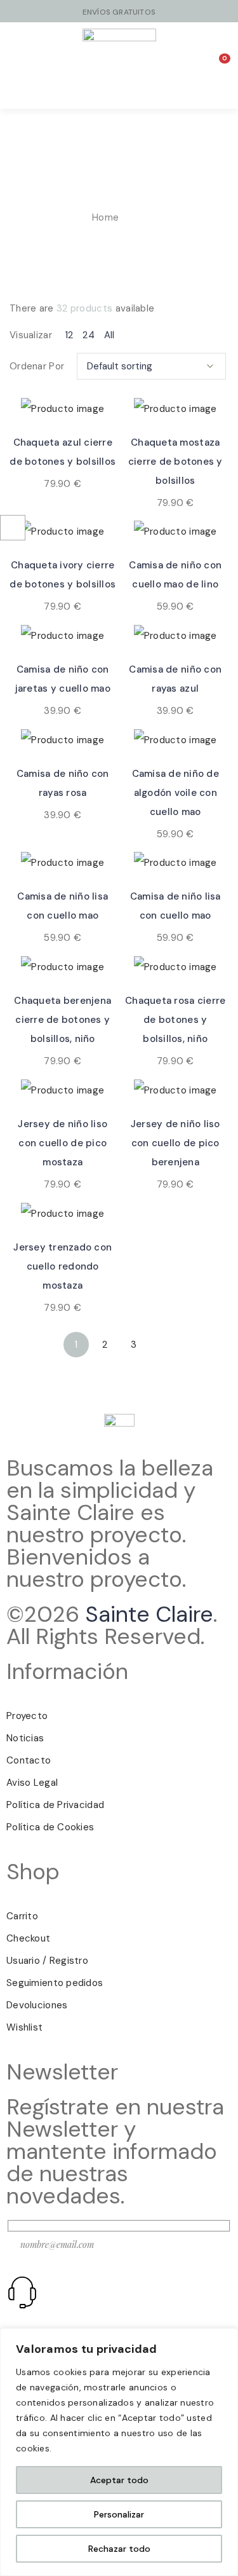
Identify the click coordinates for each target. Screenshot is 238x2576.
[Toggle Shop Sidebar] (13, 528)
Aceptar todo (119, 2480)
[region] (119, 2452)
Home (105, 217)
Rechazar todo (119, 2549)
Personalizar (119, 2514)
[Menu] (40, 65)
